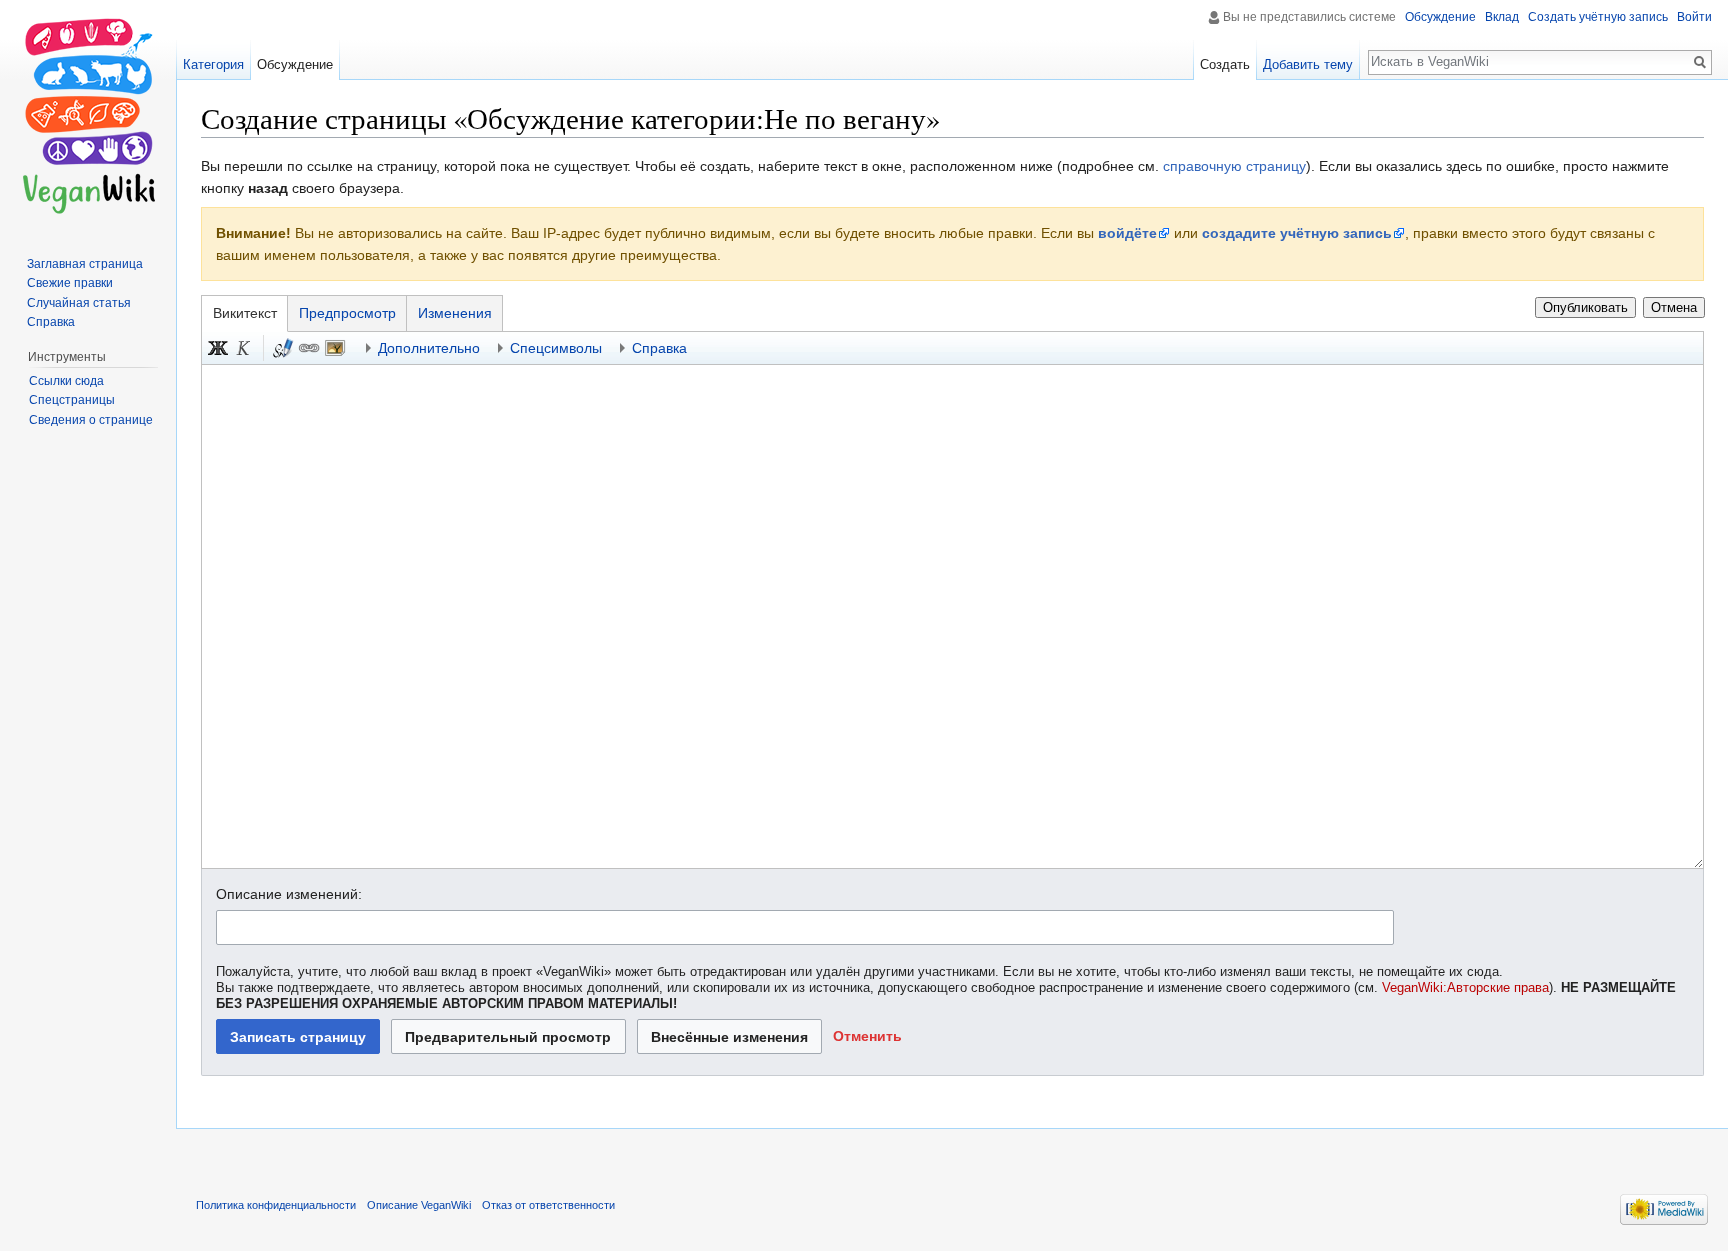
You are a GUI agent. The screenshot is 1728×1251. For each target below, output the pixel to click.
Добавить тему (1308, 64)
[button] (867, 1036)
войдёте (1127, 233)
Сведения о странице (91, 420)
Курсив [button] (244, 348)
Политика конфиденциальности (276, 1205)
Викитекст (245, 313)
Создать (1225, 64)
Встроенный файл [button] (335, 348)
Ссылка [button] (309, 348)
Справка (51, 322)
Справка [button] (659, 348)
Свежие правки (70, 283)
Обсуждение (1440, 17)
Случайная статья (79, 303)
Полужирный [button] (218, 348)
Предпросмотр (347, 313)
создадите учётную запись (1297, 233)
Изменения (455, 313)
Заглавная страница (85, 264)
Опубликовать (1585, 307)
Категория (213, 64)
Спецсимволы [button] (556, 348)
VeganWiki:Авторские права (1465, 988)
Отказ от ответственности (548, 1205)
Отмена (1674, 307)
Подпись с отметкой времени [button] (283, 348)
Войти (1694, 17)
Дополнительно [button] (429, 348)
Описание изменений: (289, 894)
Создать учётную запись (1598, 17)
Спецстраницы (72, 400)
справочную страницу (1234, 166)
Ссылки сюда (66, 381)
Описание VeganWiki (419, 1205)
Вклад (1502, 17)
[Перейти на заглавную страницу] (88, 115)
